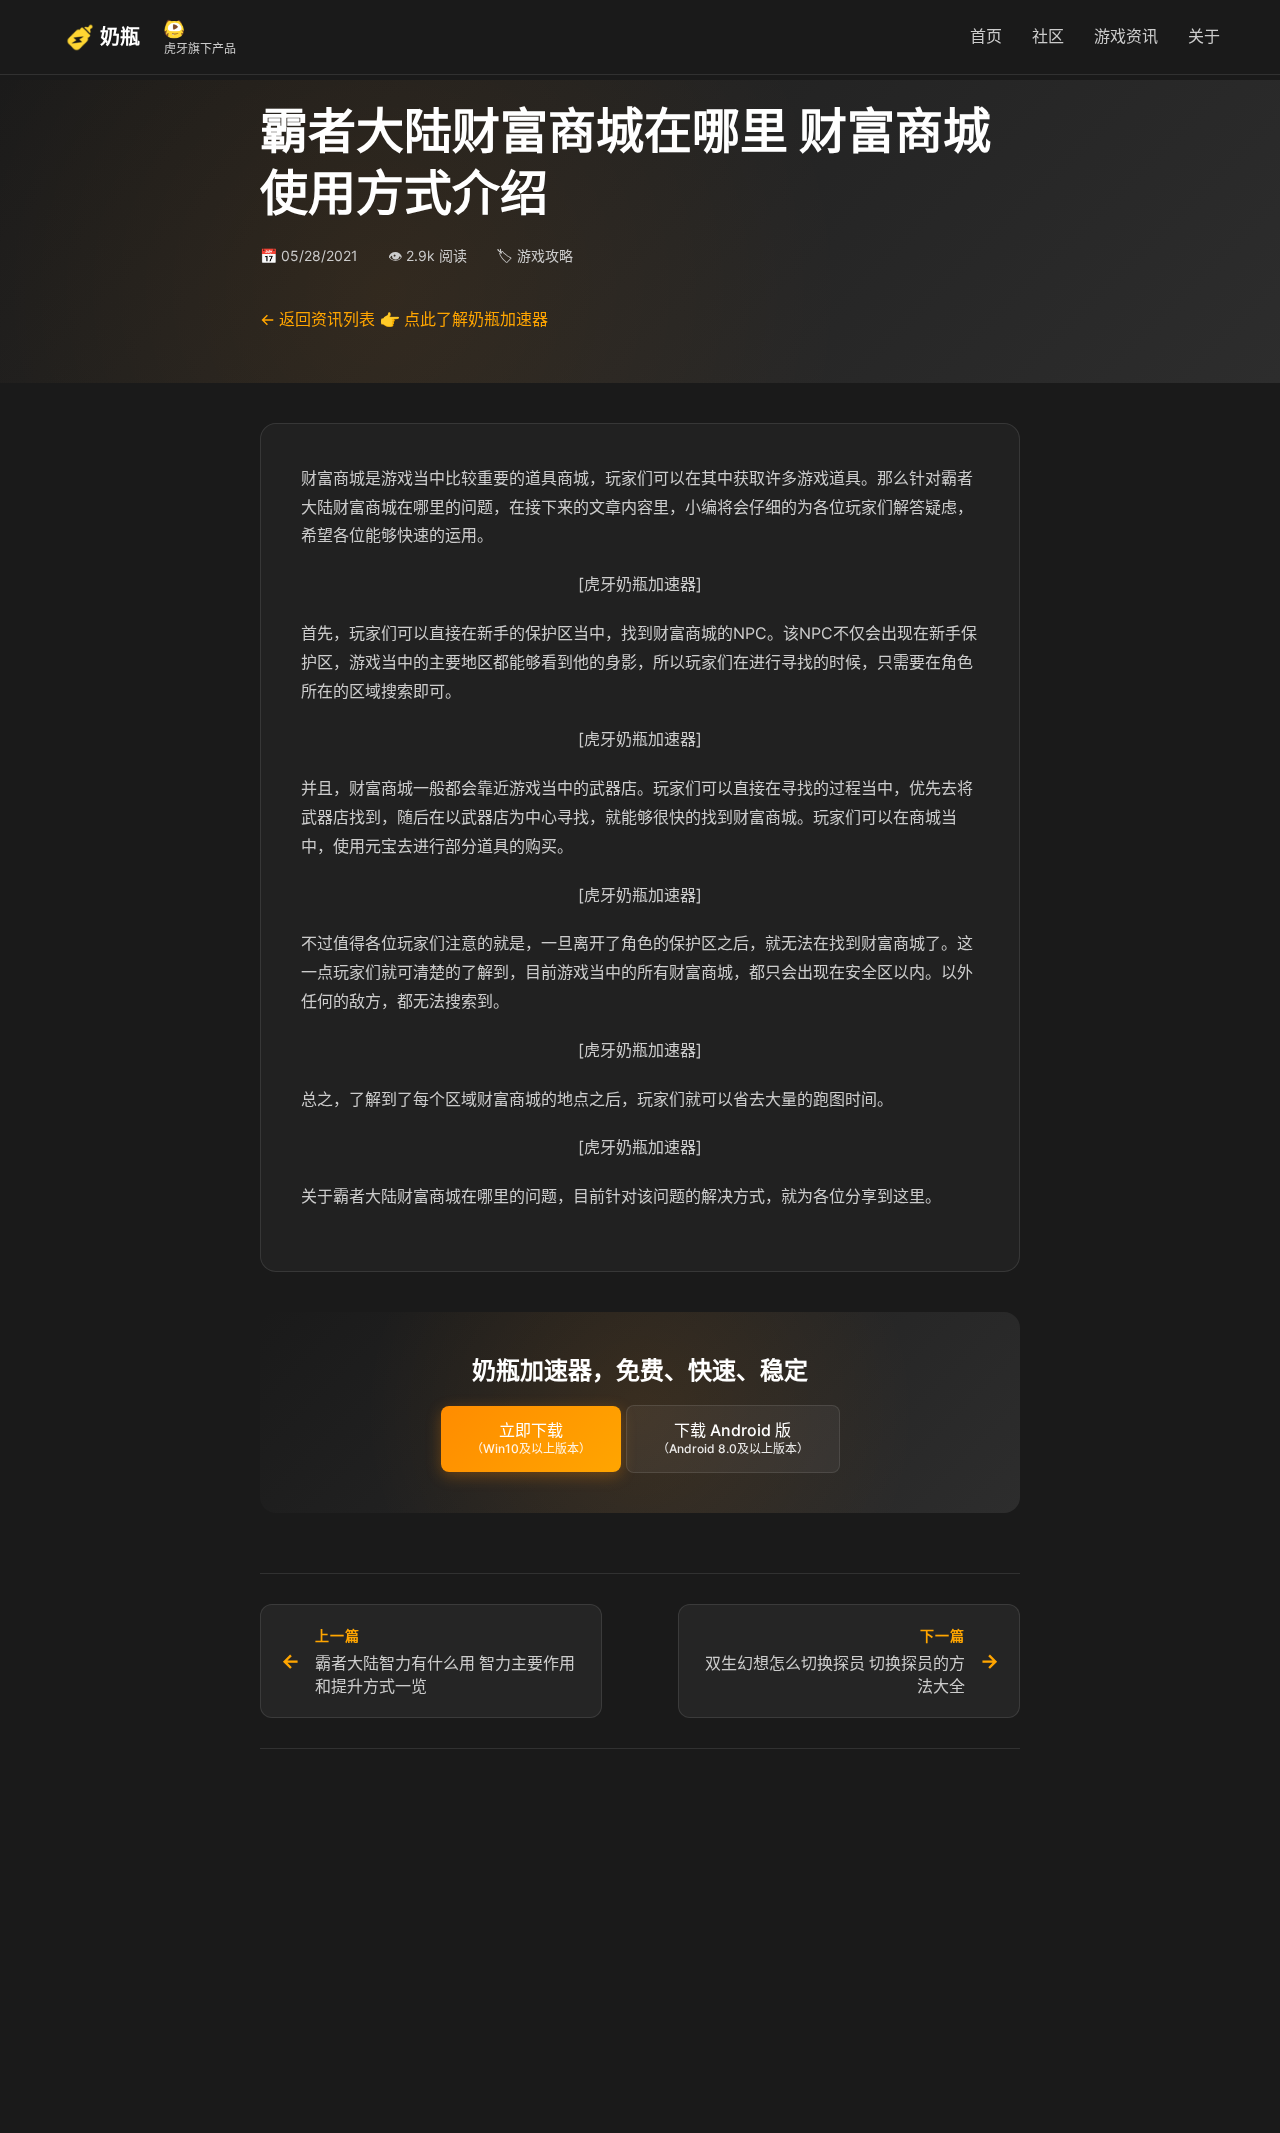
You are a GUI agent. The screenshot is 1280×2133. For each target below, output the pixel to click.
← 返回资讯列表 (317, 319)
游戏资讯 (1126, 36)
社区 (1048, 36)
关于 (1204, 36)
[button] (531, 1439)
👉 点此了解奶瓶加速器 (464, 319)
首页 (986, 36)
